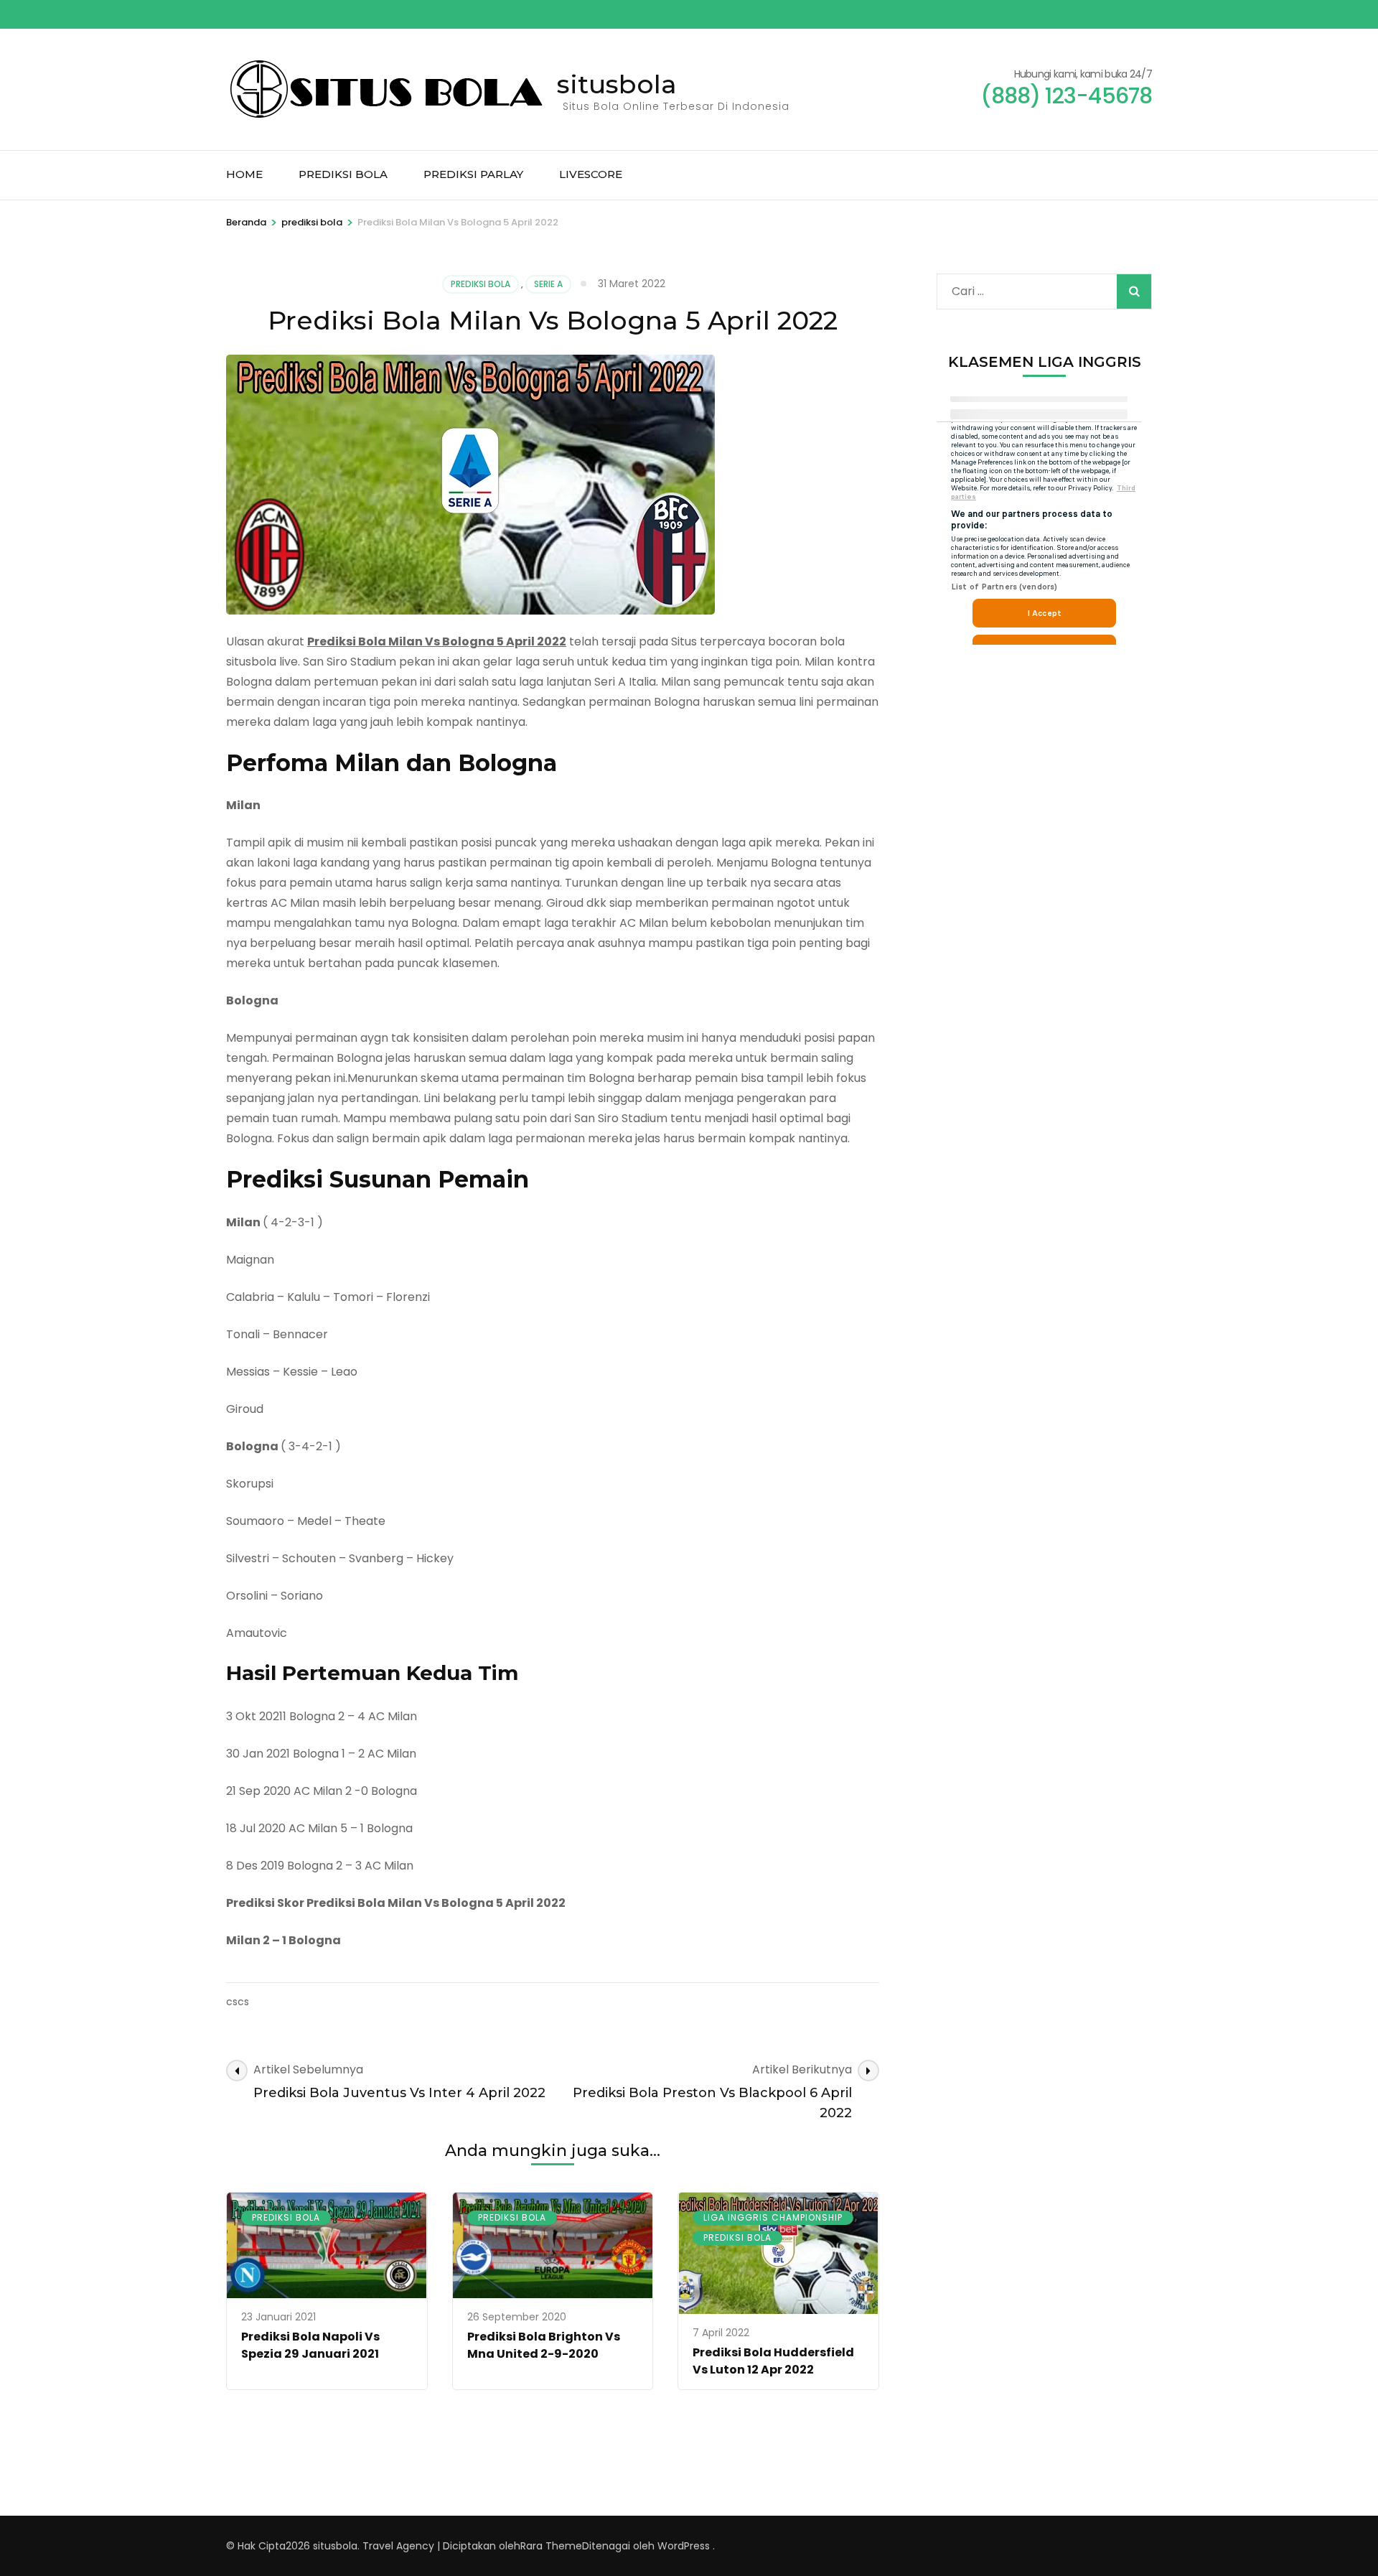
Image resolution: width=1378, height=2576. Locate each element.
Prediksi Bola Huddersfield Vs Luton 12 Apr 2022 (773, 2361)
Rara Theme (551, 2546)
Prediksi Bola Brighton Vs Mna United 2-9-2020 (544, 2345)
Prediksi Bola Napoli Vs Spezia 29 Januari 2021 (310, 2345)
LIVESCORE (591, 174)
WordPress (684, 2546)
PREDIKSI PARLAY (473, 174)
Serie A (548, 284)
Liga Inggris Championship (773, 2217)
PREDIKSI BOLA (343, 174)
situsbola (617, 84)
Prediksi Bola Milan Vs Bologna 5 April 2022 (437, 641)
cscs (238, 2002)
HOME (244, 174)
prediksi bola (481, 284)
